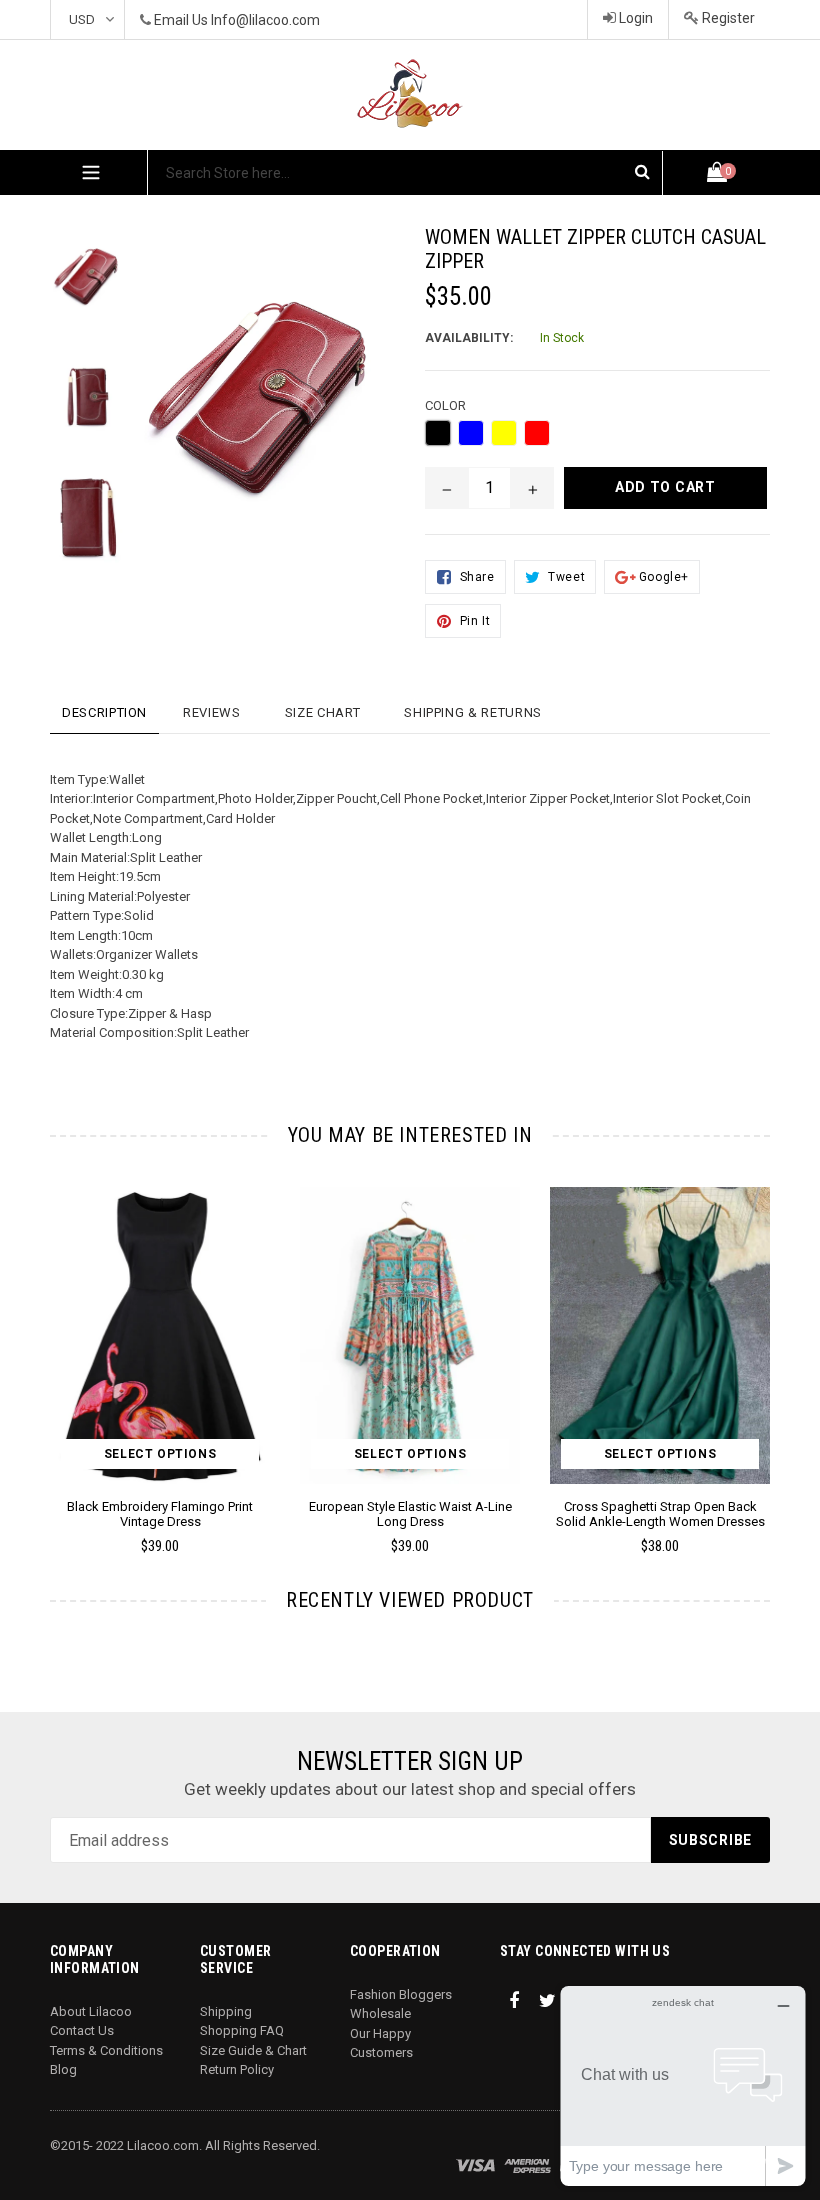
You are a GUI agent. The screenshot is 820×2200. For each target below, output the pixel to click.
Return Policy (237, 2069)
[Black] (438, 433)
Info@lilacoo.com (265, 20)
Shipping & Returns (473, 712)
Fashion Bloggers (401, 1994)
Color (445, 405)
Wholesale (380, 2013)
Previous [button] (50, 1341)
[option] (74, 285)
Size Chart (323, 712)
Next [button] (761, 1341)
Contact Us (82, 2030)
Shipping (226, 2011)
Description (104, 712)
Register (727, 18)
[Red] (537, 433)
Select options (160, 1454)
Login (634, 18)
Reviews (212, 712)
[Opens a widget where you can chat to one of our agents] (683, 2085)
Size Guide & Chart (253, 2050)
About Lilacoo (91, 2011)
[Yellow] (504, 433)
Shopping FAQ (242, 2030)
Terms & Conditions (106, 2050)
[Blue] (471, 433)
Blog (63, 2069)
